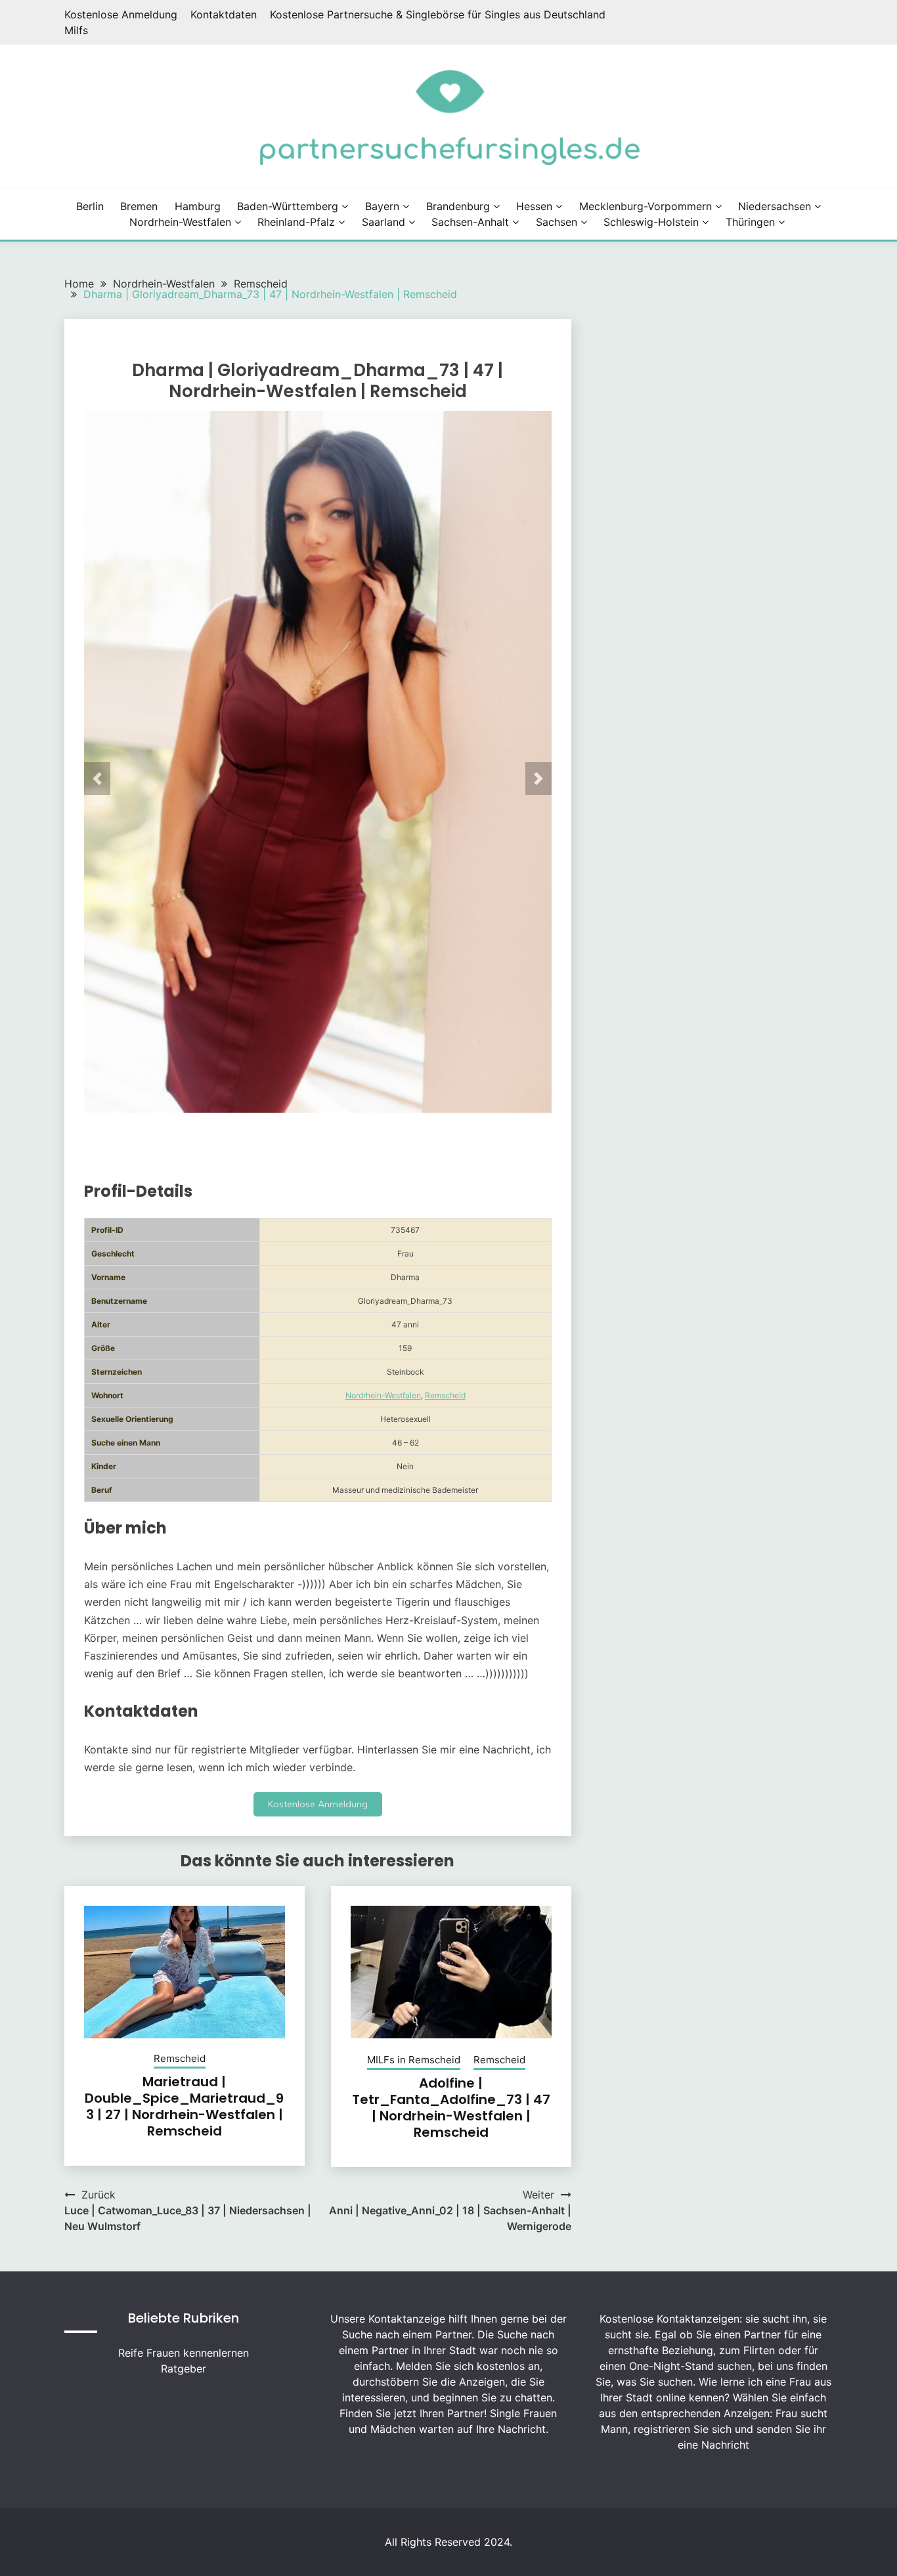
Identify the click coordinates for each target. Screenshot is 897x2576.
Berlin (90, 206)
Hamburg (198, 206)
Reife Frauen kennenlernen (184, 2353)
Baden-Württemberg (288, 206)
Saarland (383, 222)
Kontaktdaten (224, 14)
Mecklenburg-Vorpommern (645, 206)
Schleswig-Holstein (651, 222)
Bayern (382, 206)
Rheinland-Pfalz (296, 222)
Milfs (76, 30)
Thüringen (750, 222)
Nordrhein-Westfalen (180, 222)
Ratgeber (184, 2369)
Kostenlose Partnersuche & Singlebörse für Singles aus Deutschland (438, 14)
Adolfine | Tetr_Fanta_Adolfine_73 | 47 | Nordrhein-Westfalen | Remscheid (451, 2108)
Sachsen (557, 222)
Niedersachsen (775, 206)
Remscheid (445, 1395)
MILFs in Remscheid (414, 2060)
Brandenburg (458, 206)
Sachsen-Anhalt (470, 222)
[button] (97, 779)
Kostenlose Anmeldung (121, 14)
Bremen (139, 206)
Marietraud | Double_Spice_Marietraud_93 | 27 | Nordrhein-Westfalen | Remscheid (184, 2106)
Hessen (534, 206)
